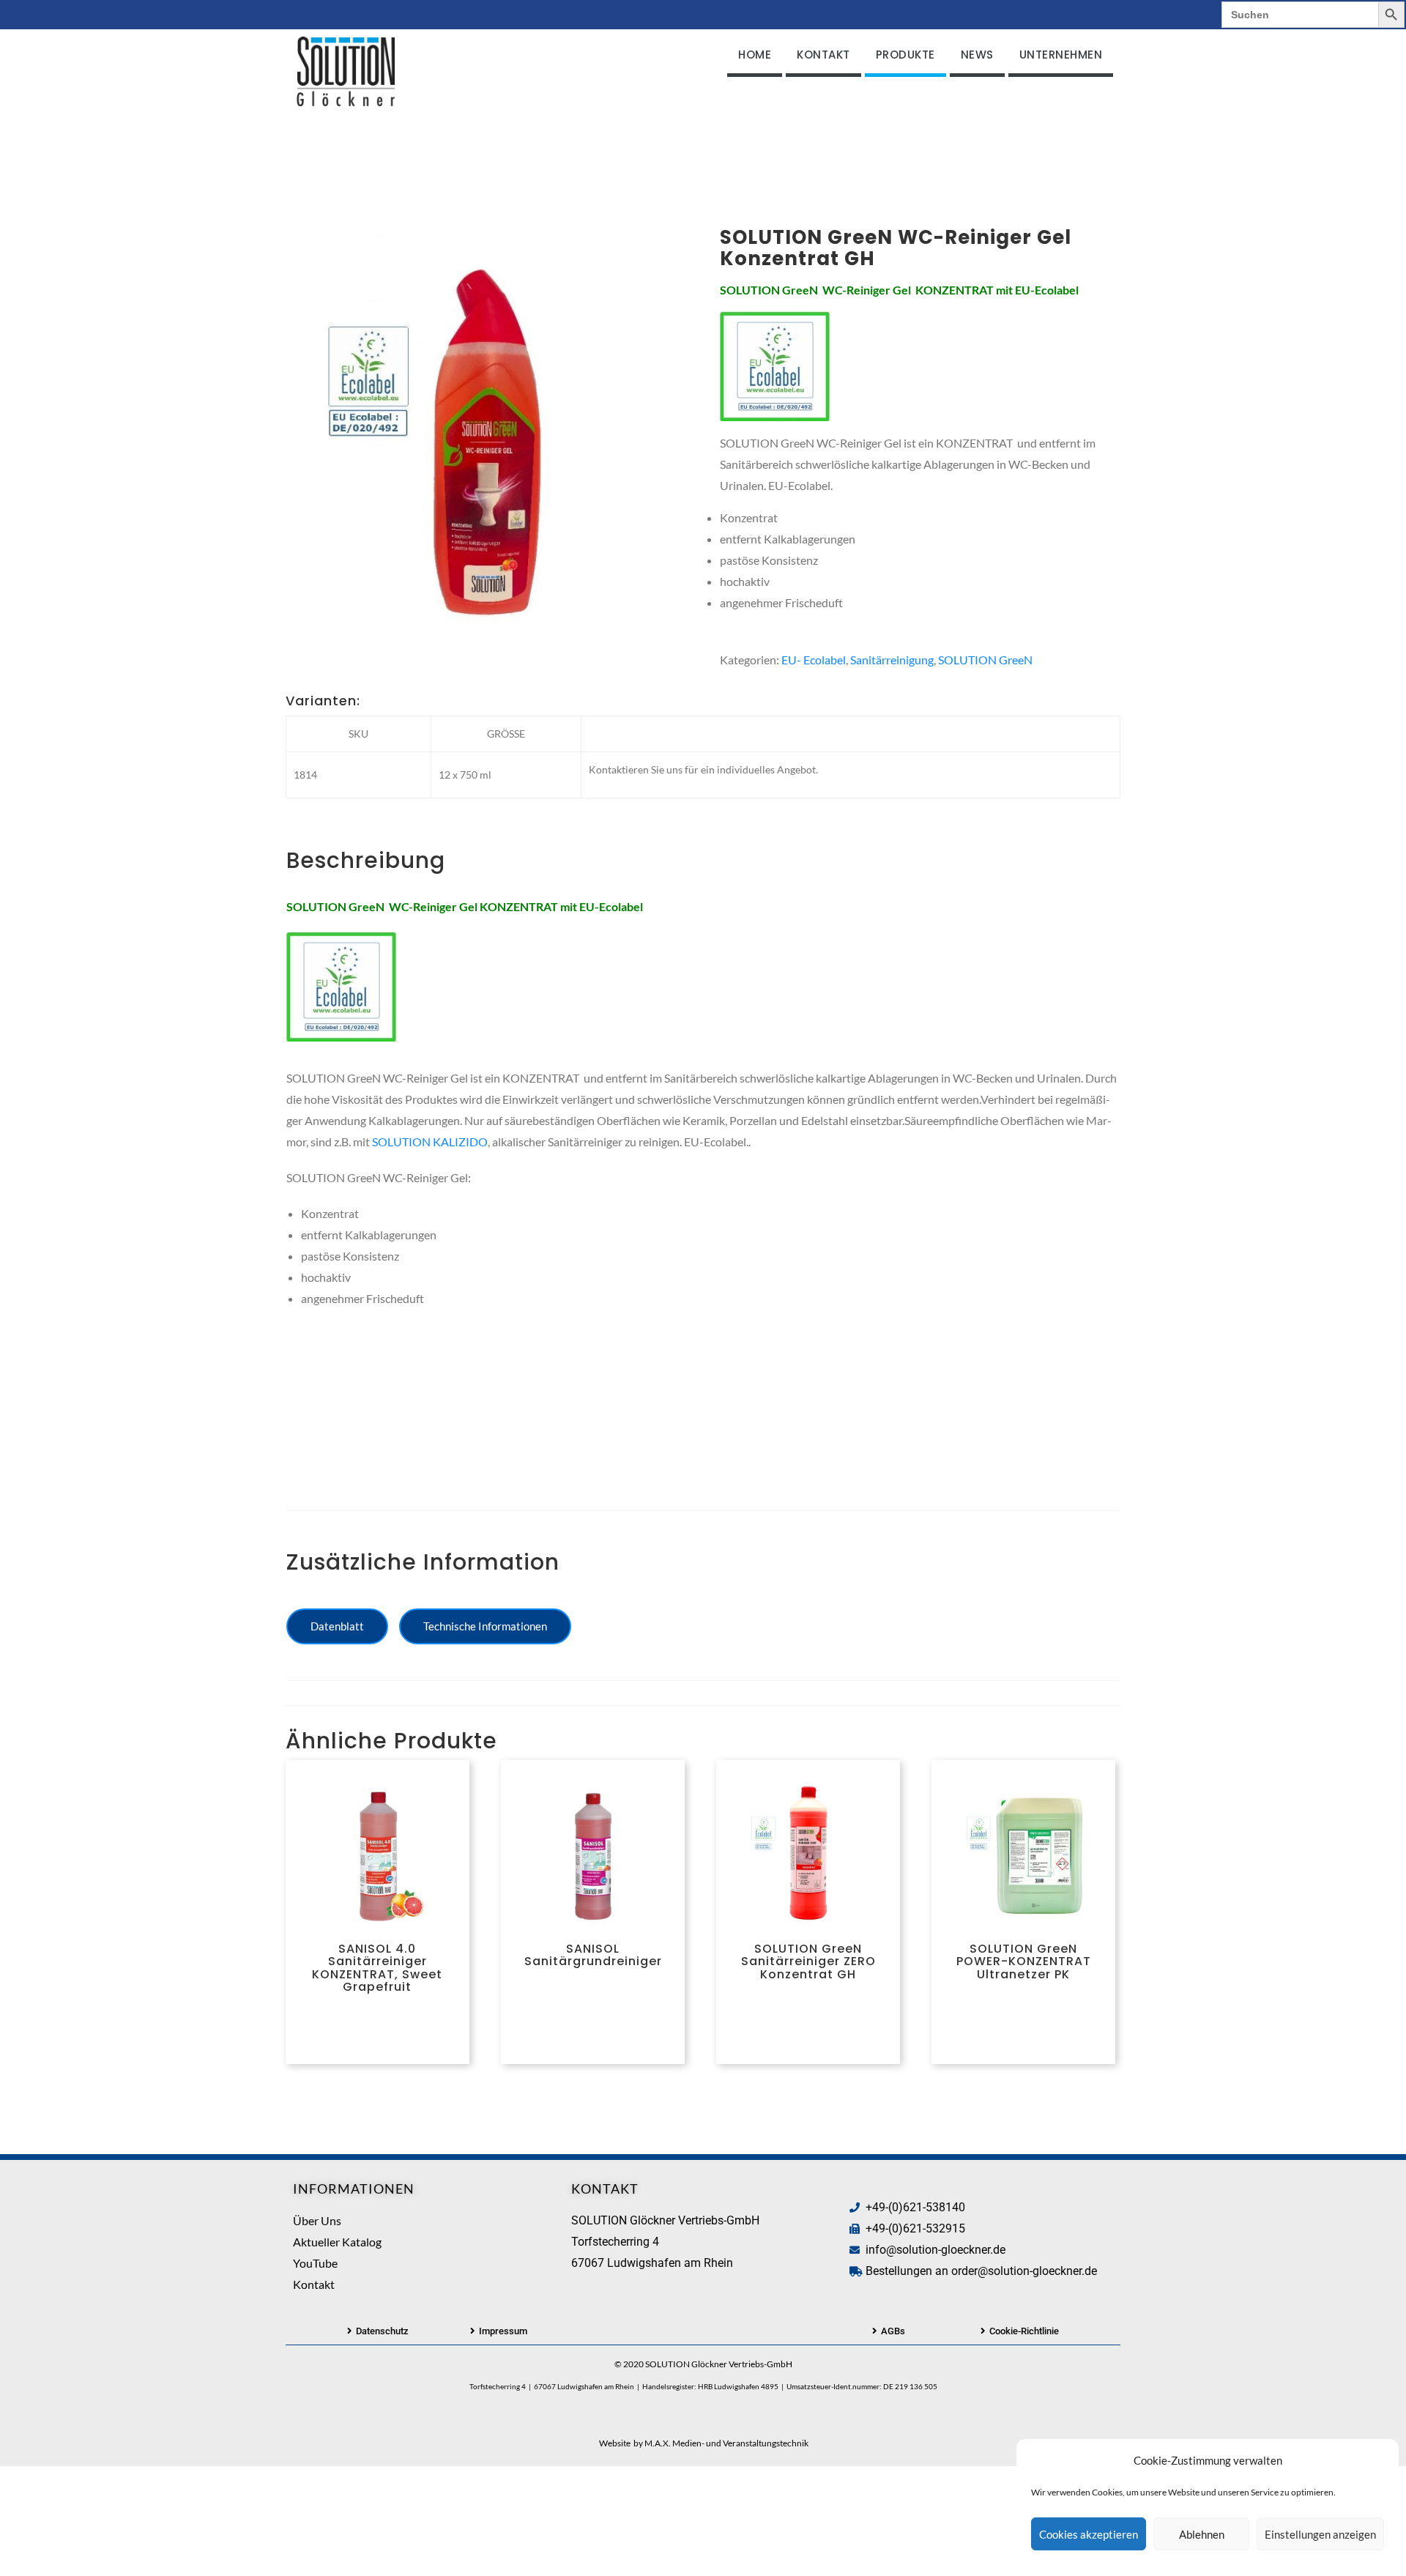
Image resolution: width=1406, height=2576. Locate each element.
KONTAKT (823, 55)
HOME (755, 55)
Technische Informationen (485, 1626)
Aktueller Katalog (337, 2242)
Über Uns (317, 2220)
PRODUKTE (905, 55)
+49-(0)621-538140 (915, 2207)
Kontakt (314, 2284)
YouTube (315, 2263)
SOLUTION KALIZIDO (430, 1142)
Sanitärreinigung (892, 660)
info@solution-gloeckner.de (936, 2250)
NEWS (977, 55)
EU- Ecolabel (814, 660)
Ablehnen (1202, 2534)
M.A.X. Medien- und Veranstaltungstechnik (726, 2443)
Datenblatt (337, 1626)
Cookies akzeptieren (1089, 2534)
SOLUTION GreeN (985, 660)
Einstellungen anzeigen (1320, 2534)
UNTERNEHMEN (1061, 55)
